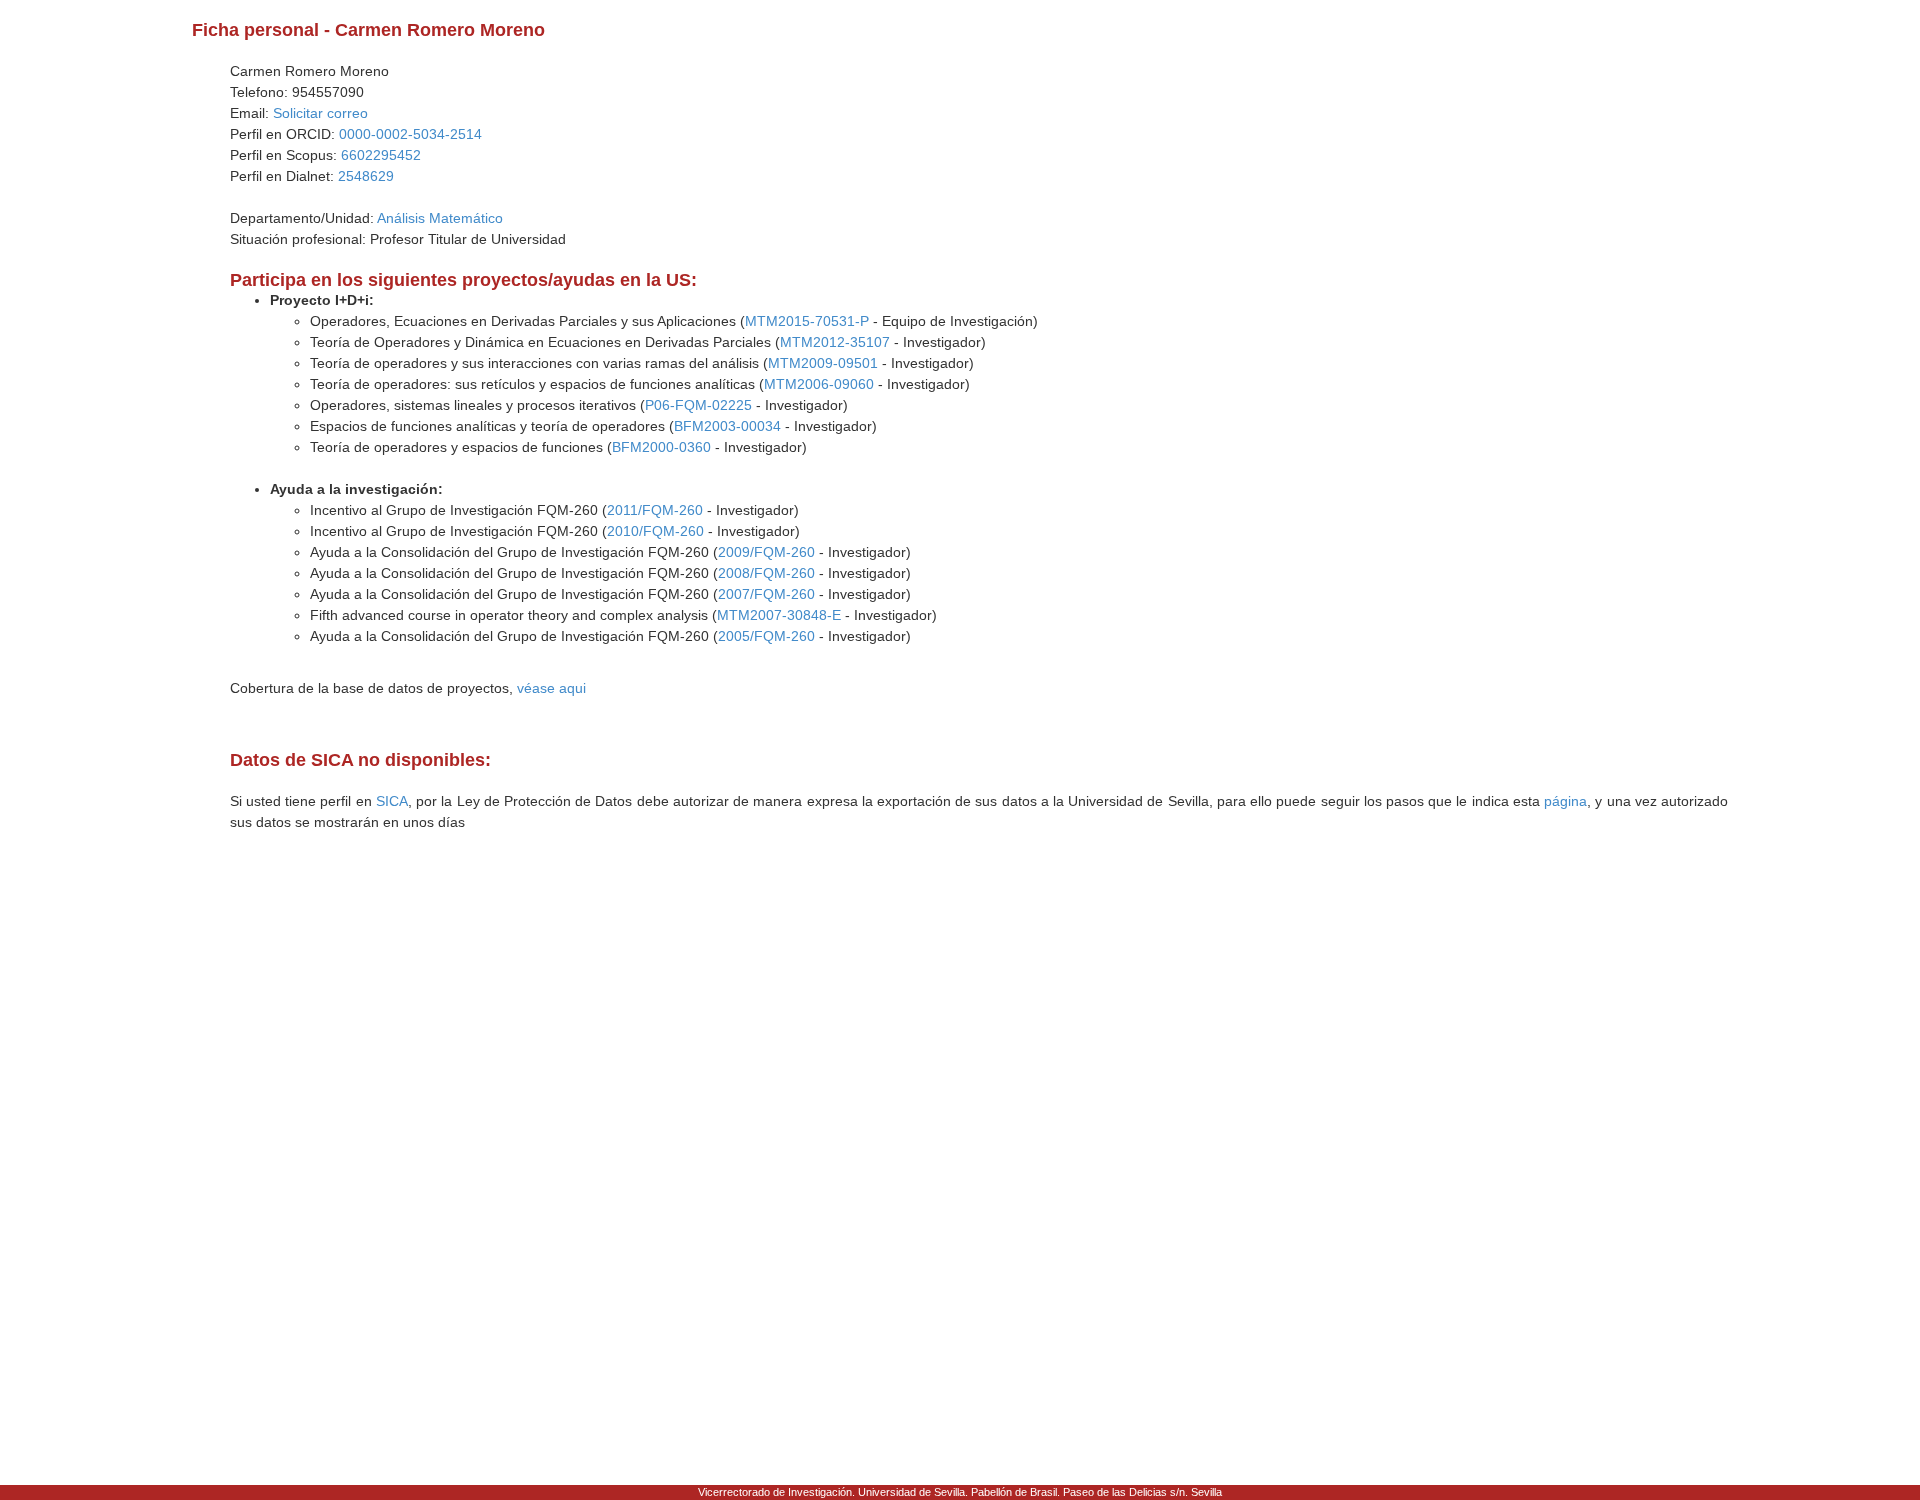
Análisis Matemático (440, 218)
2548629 (366, 176)
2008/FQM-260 (766, 573)
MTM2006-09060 (819, 384)
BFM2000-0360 (661, 447)
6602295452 (381, 155)
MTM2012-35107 (835, 342)
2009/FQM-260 (766, 552)
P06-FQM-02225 (698, 405)
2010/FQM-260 (655, 531)
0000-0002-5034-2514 (410, 134)
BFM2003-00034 (727, 426)
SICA (392, 801)
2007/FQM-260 (766, 594)
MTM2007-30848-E (779, 615)
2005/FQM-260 (766, 636)
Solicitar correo (320, 113)
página (1565, 801)
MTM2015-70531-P (807, 321)
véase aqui (551, 688)
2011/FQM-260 (655, 510)
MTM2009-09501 (823, 363)
